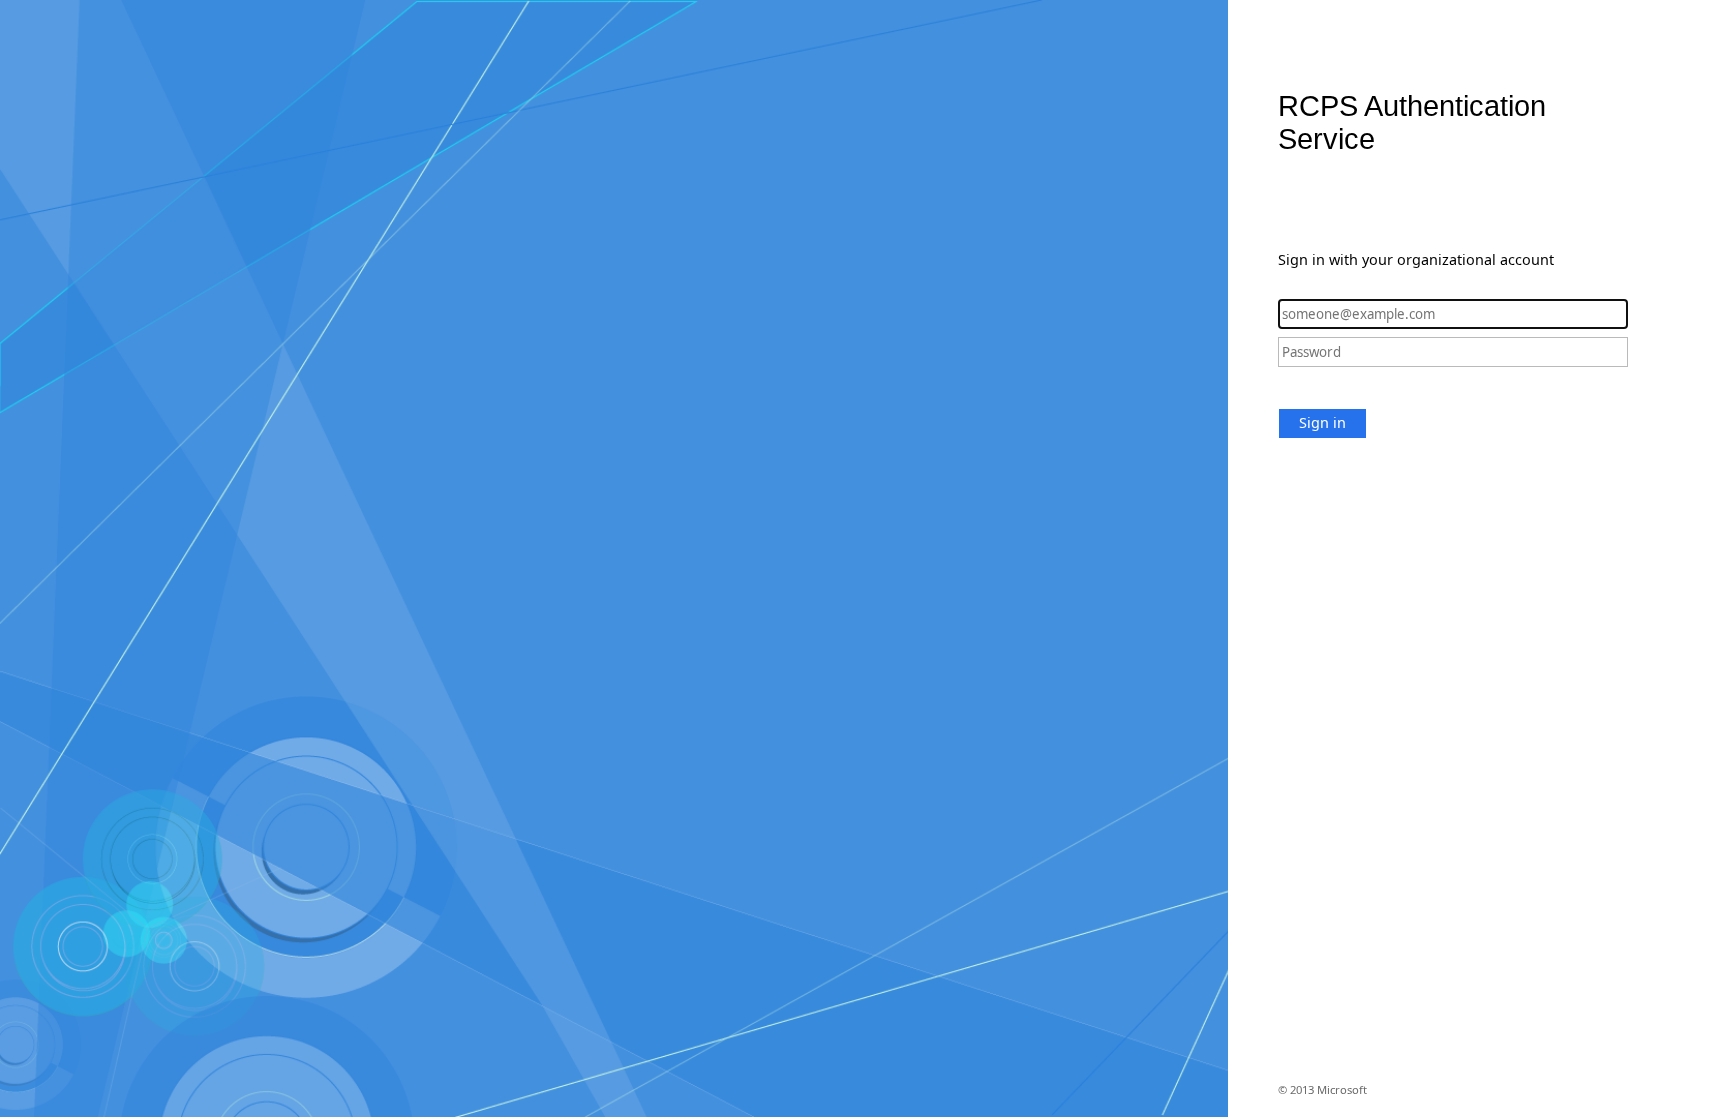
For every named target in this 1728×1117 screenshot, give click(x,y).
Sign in (1322, 422)
